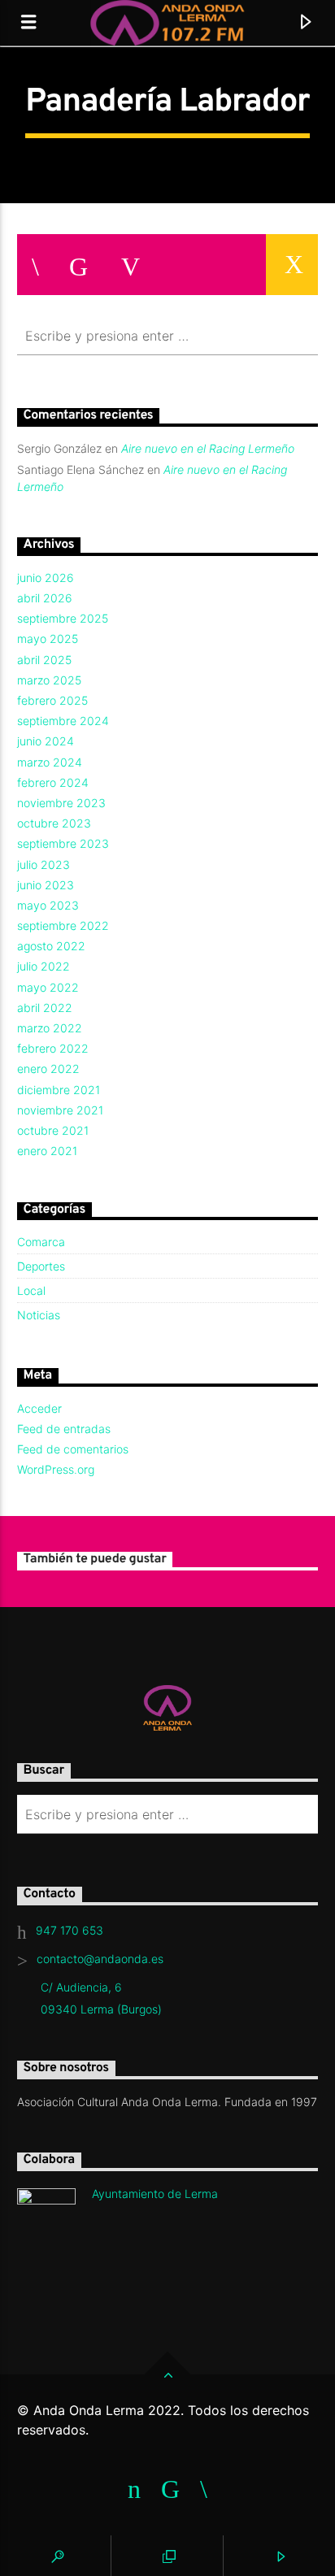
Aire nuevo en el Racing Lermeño (208, 448)
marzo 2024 (50, 762)
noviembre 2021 (60, 1110)
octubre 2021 (53, 1130)
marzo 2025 (49, 680)
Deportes (41, 1266)
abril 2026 (45, 598)
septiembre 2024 (63, 721)
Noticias (39, 1315)
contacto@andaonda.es (100, 1959)
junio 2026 (46, 578)
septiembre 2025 (63, 618)
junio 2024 (46, 741)
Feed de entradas (64, 1429)
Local (31, 1290)
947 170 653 (70, 1930)
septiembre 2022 (63, 925)
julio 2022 (44, 966)
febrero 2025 (52, 700)
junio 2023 (46, 885)
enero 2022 (48, 1069)
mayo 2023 (48, 905)
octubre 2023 (54, 823)
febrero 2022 (53, 1048)
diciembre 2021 (59, 1090)
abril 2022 (45, 1008)
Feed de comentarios (73, 1449)
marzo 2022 (50, 1028)
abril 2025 (44, 660)
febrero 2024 (53, 782)
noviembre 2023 (61, 803)
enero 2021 (47, 1151)
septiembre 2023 (63, 843)
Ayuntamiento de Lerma (155, 2194)
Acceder (39, 1408)
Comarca (41, 1242)
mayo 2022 (48, 987)
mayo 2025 (48, 639)
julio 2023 (44, 864)
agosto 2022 (51, 946)
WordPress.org (56, 1469)
